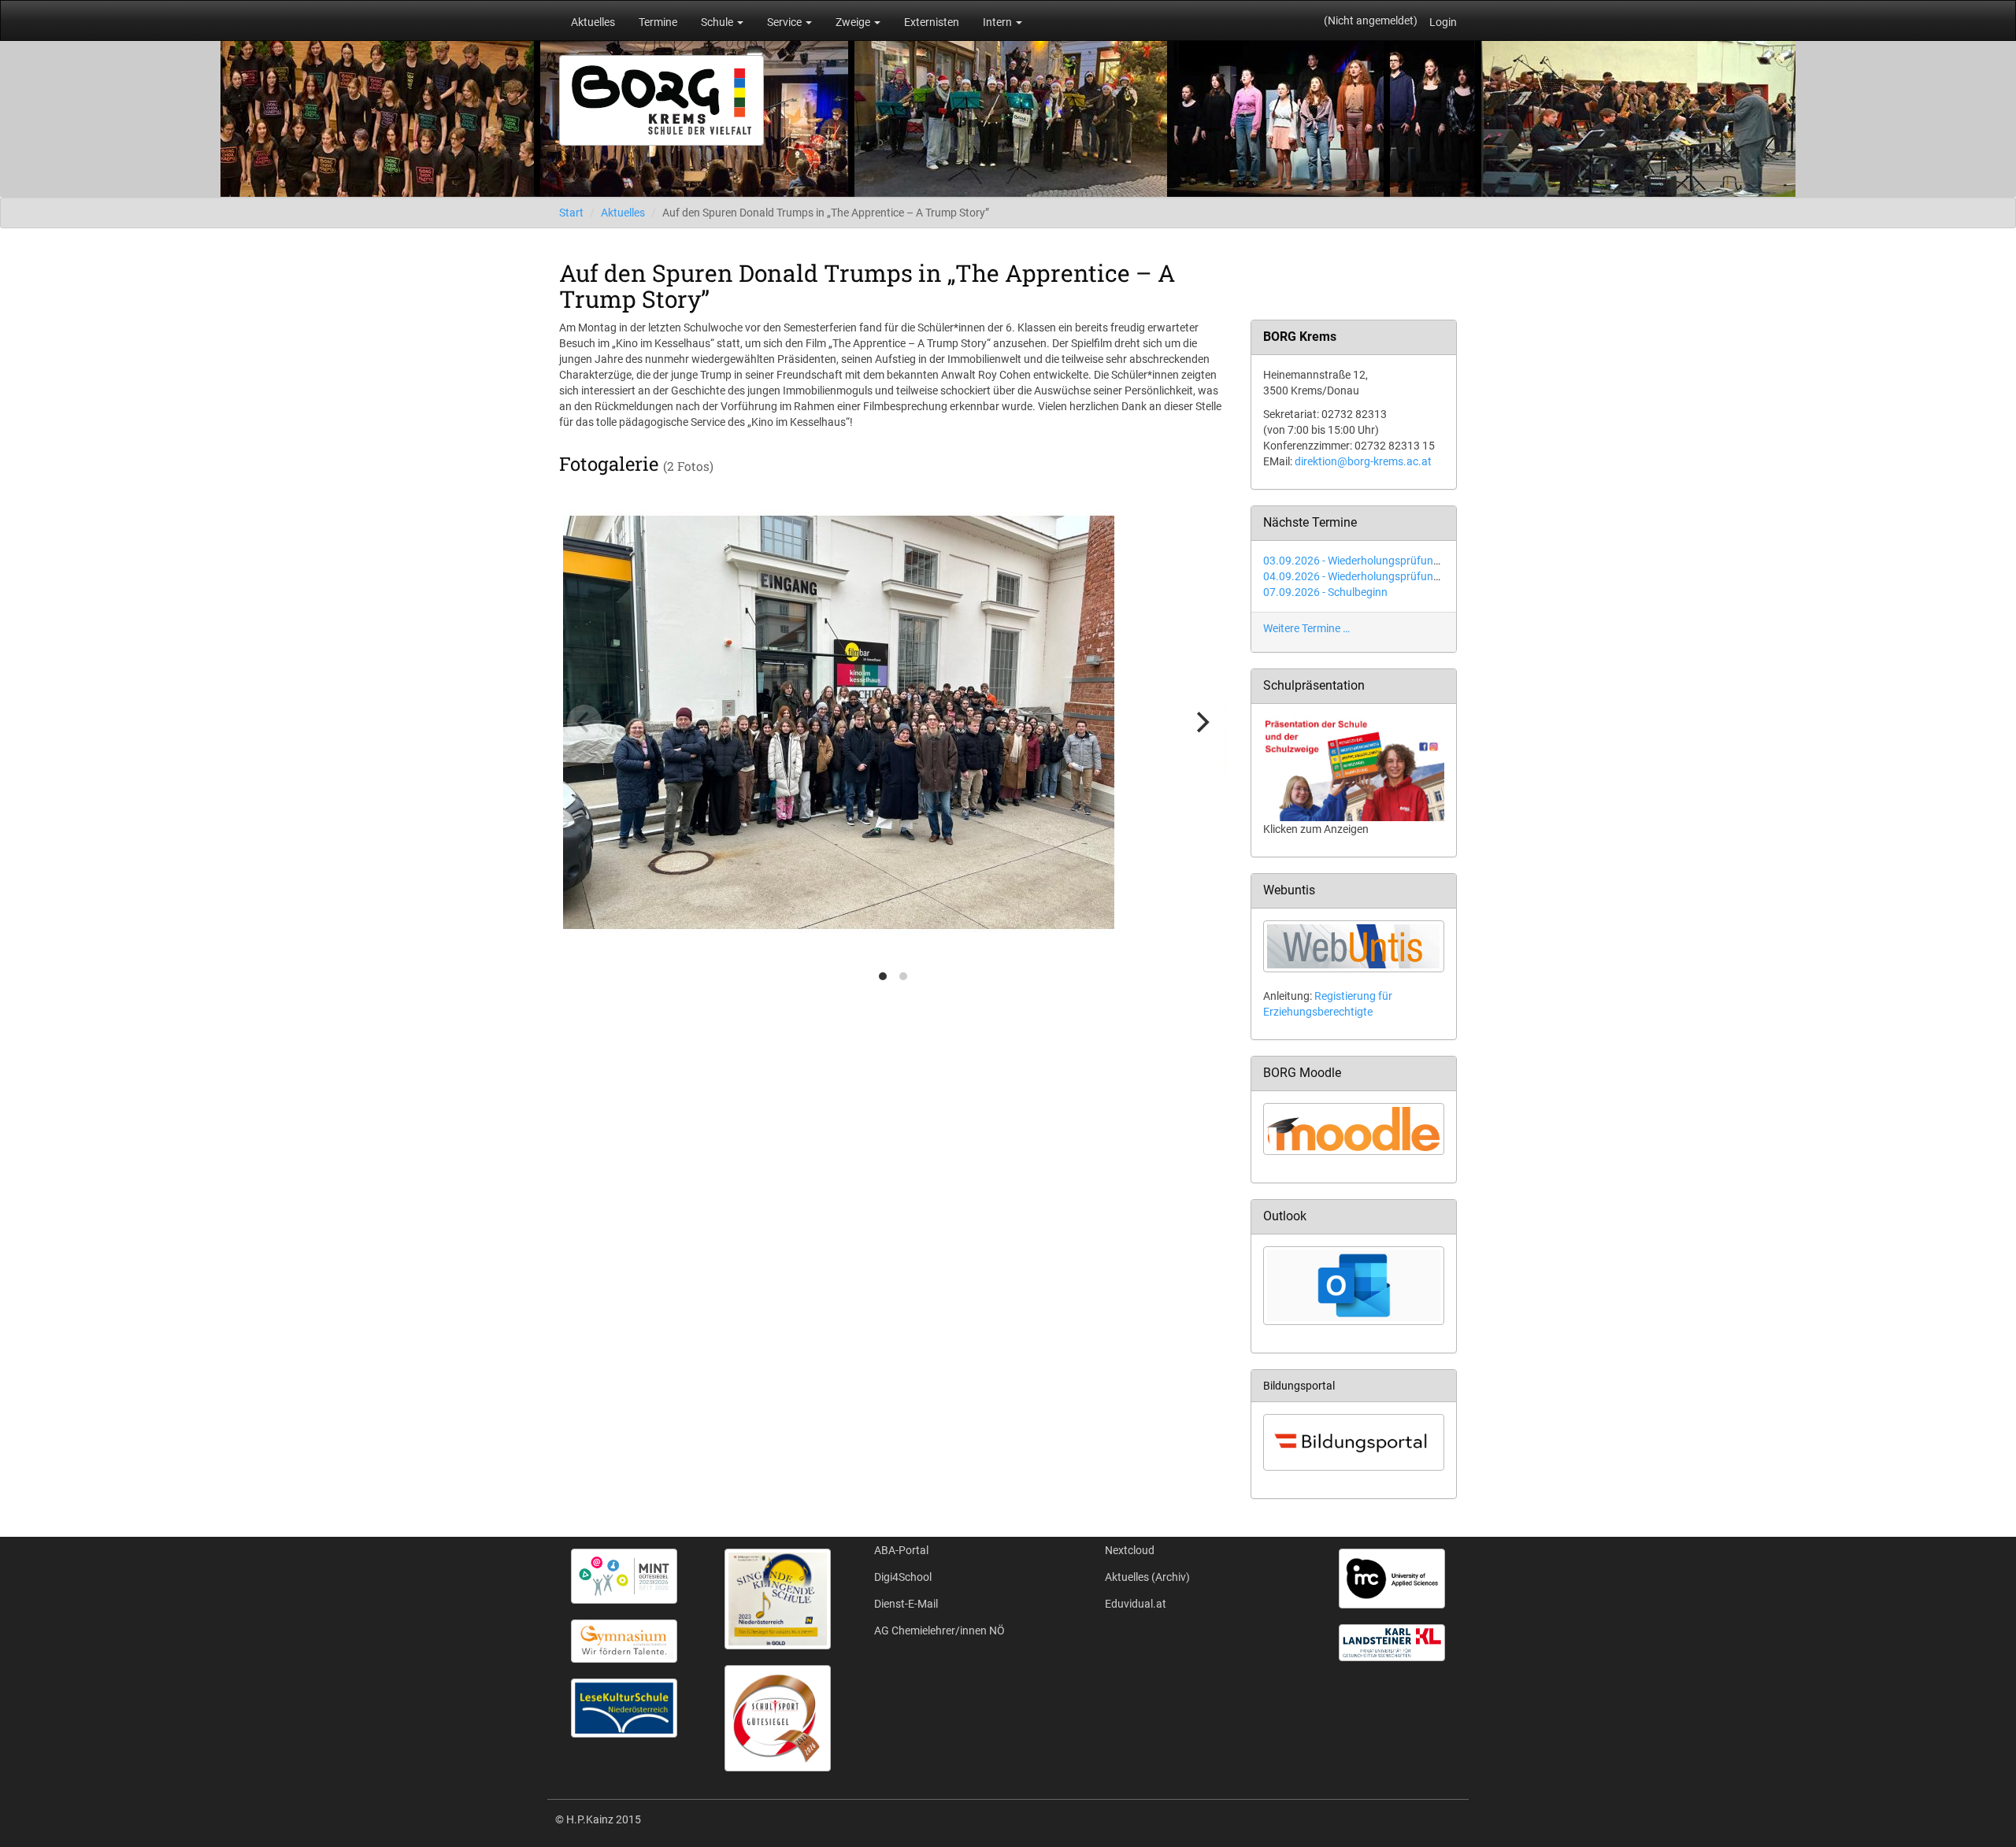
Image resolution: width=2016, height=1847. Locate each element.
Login (1443, 22)
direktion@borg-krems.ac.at (1363, 461)
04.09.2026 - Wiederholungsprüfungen (1357, 576)
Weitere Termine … (1306, 628)
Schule (718, 22)
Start (571, 213)
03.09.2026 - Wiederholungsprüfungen (1357, 561)
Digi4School (903, 1577)
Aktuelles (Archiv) (1147, 1577)
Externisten (932, 22)
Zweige (854, 22)
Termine (658, 22)
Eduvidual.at (1136, 1604)
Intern (999, 22)
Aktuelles (593, 22)
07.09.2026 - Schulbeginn (1325, 592)
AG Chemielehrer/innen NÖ (939, 1630)
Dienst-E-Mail (906, 1604)
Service (786, 22)
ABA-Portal (901, 1550)
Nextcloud (1130, 1550)
